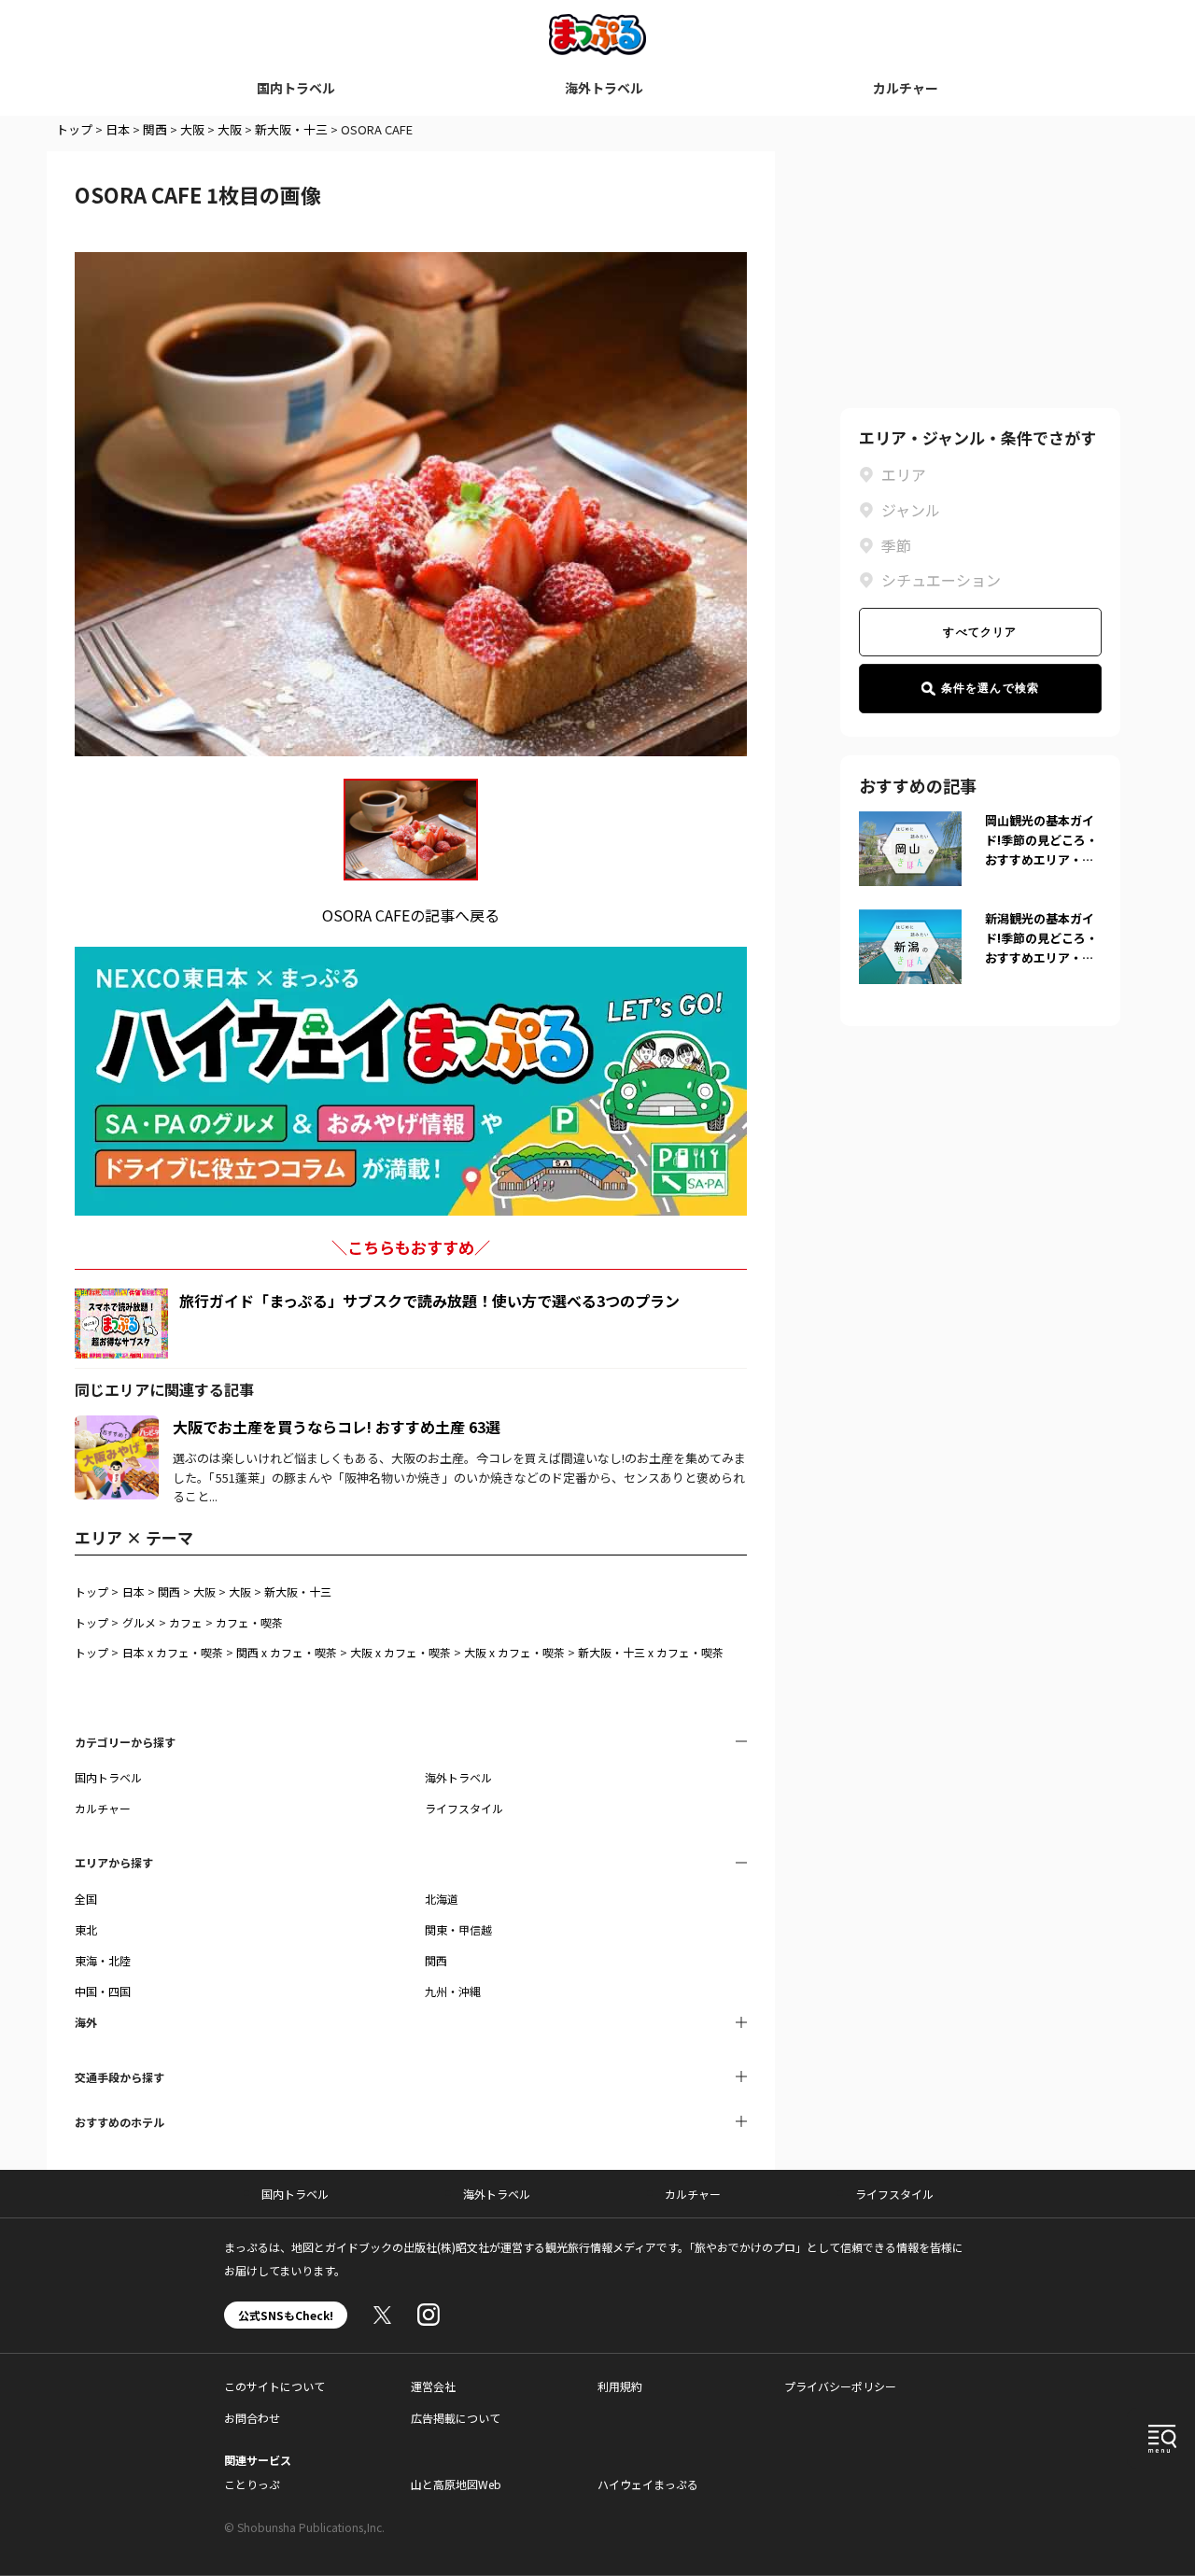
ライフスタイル (464, 1808)
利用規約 (620, 2386)
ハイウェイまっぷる (648, 2484)
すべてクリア (980, 632)
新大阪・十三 (291, 129)
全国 (86, 1899)
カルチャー (906, 88)
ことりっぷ (252, 2484)
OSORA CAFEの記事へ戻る (411, 915)
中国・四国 (103, 1991)
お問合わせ (252, 2418)
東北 (86, 1929)
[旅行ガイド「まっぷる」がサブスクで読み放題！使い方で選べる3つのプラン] (121, 1323)
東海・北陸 (103, 1960)
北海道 (442, 1899)
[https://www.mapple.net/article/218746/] (117, 1427)
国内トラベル (296, 88)
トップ (74, 129)
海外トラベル (604, 88)
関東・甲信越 (458, 1929)
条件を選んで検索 (991, 688)
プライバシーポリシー (840, 2386)
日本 (118, 129)
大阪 (192, 129)
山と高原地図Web (456, 2484)
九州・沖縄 (453, 1991)
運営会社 (433, 2386)
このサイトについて (274, 2386)
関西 (155, 129)
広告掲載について (456, 2418)
